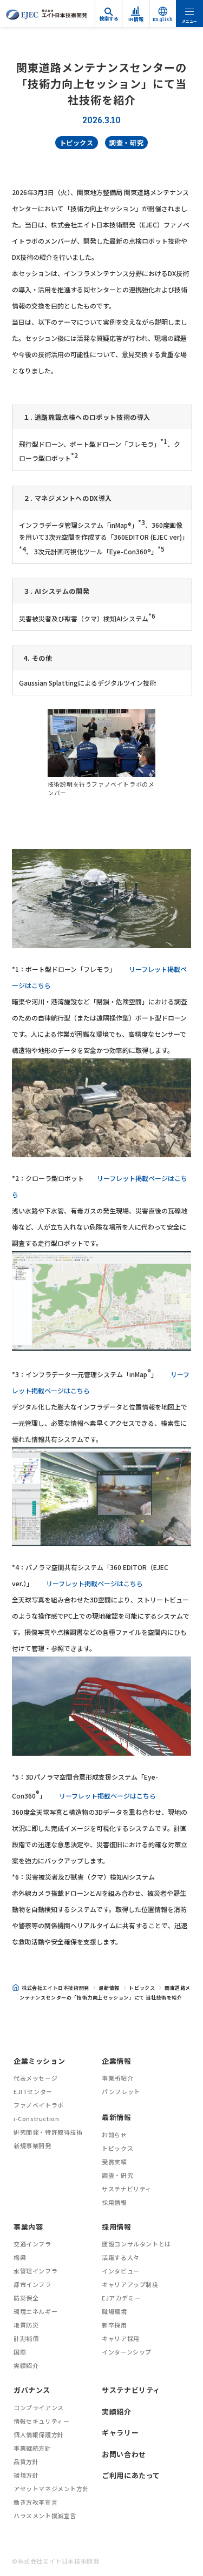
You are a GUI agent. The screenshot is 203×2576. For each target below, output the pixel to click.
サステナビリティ (127, 2189)
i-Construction (36, 2118)
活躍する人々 (121, 2257)
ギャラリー (120, 2433)
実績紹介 (26, 2365)
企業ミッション (39, 2061)
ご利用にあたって (131, 2475)
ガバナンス (32, 2390)
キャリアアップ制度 (130, 2284)
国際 (20, 2352)
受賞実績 (114, 2162)
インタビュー (121, 2271)
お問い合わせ (124, 2454)
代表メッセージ (35, 2078)
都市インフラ (32, 2284)
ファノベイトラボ (39, 2105)
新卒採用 (114, 2325)
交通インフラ (32, 2244)
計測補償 (26, 2338)
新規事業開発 (32, 2145)
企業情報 (116, 2061)
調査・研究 (126, 142)
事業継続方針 (32, 2448)
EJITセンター (33, 2091)
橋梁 (20, 2257)
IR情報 (136, 19)
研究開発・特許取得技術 (48, 2132)
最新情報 (109, 1988)
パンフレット (121, 2091)
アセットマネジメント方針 (51, 2488)
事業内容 (28, 2227)
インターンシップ (127, 2352)
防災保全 (26, 2298)
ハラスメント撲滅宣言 (45, 2515)
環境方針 (26, 2475)
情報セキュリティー (41, 2421)
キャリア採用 (121, 2338)
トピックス (77, 142)
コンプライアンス (39, 2407)
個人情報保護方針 (39, 2434)
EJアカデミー (121, 2298)
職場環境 (114, 2311)
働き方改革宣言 (35, 2502)
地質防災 (26, 2325)
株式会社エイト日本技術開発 (55, 1988)
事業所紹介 (117, 2078)
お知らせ (114, 2135)
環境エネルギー (35, 2311)
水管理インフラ (35, 2271)
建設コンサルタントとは (136, 2244)
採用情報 (114, 2202)
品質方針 (26, 2461)
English (163, 19)
